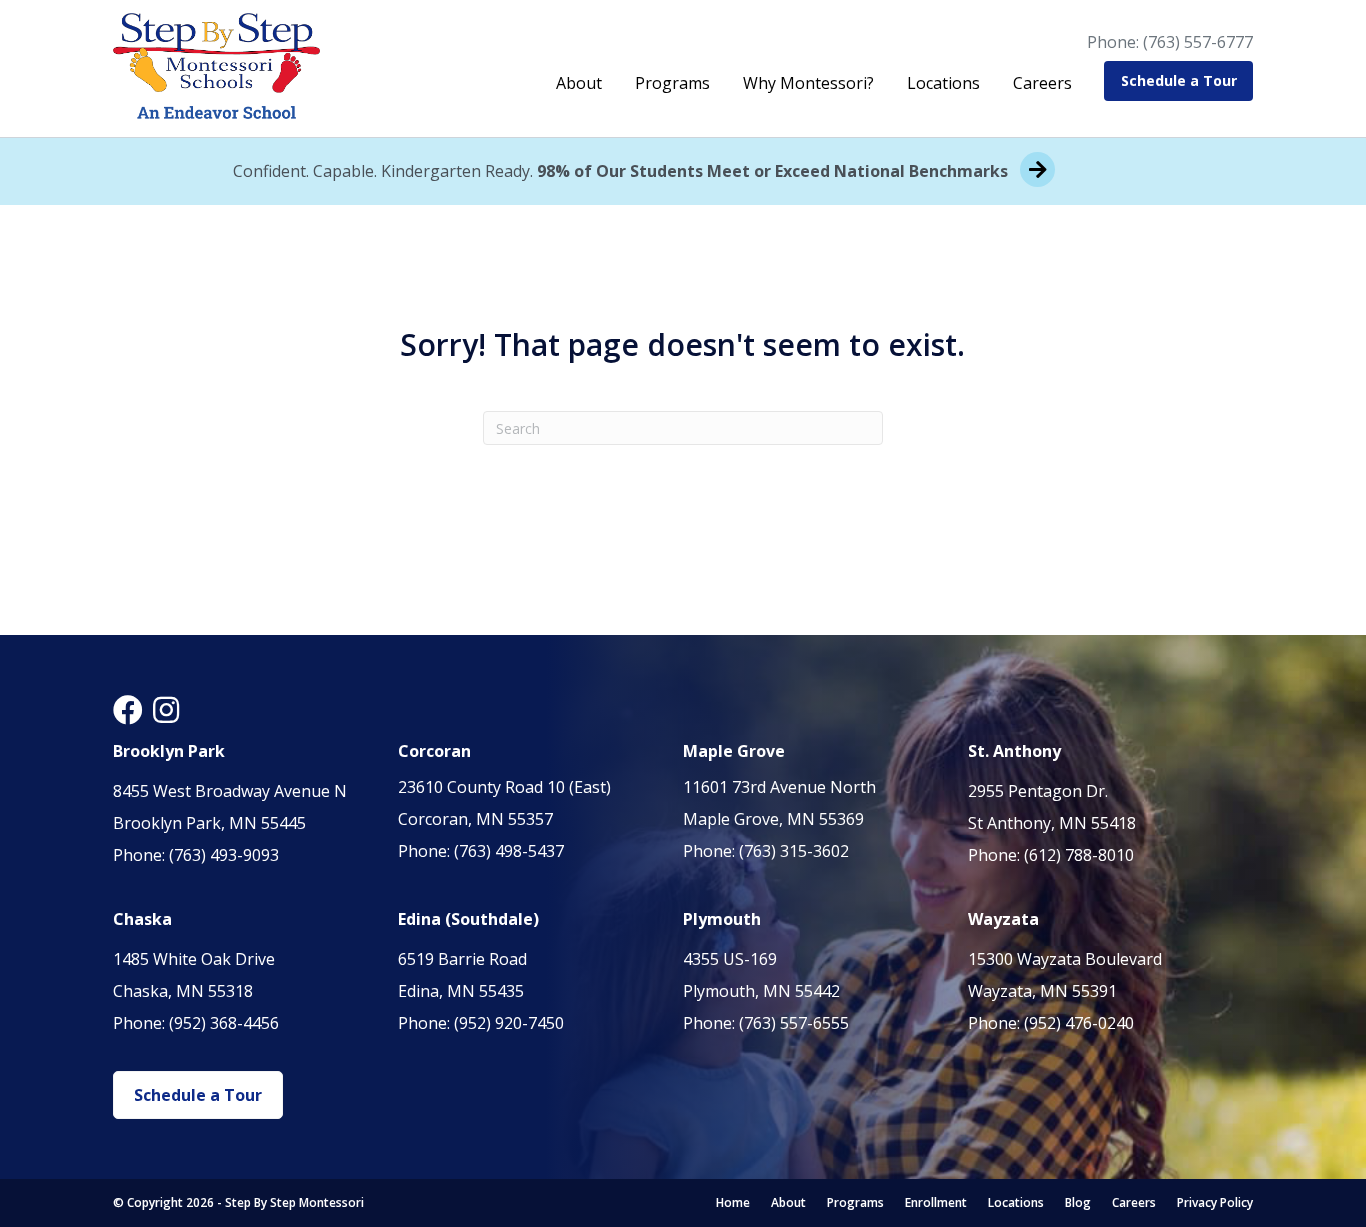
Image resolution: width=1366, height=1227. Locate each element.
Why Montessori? (808, 83)
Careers (1042, 83)
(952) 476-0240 (1079, 1023)
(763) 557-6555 (794, 1023)
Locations (943, 83)
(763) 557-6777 (1198, 42)
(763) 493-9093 (224, 855)
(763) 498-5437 (509, 851)
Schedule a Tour (1179, 80)
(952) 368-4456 (224, 1023)
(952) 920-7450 (509, 1023)
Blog (1078, 1202)
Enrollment (936, 1202)
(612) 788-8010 (1079, 855)
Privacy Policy (1215, 1202)
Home (733, 1202)
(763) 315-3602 (794, 851)
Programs (672, 83)
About (579, 83)
